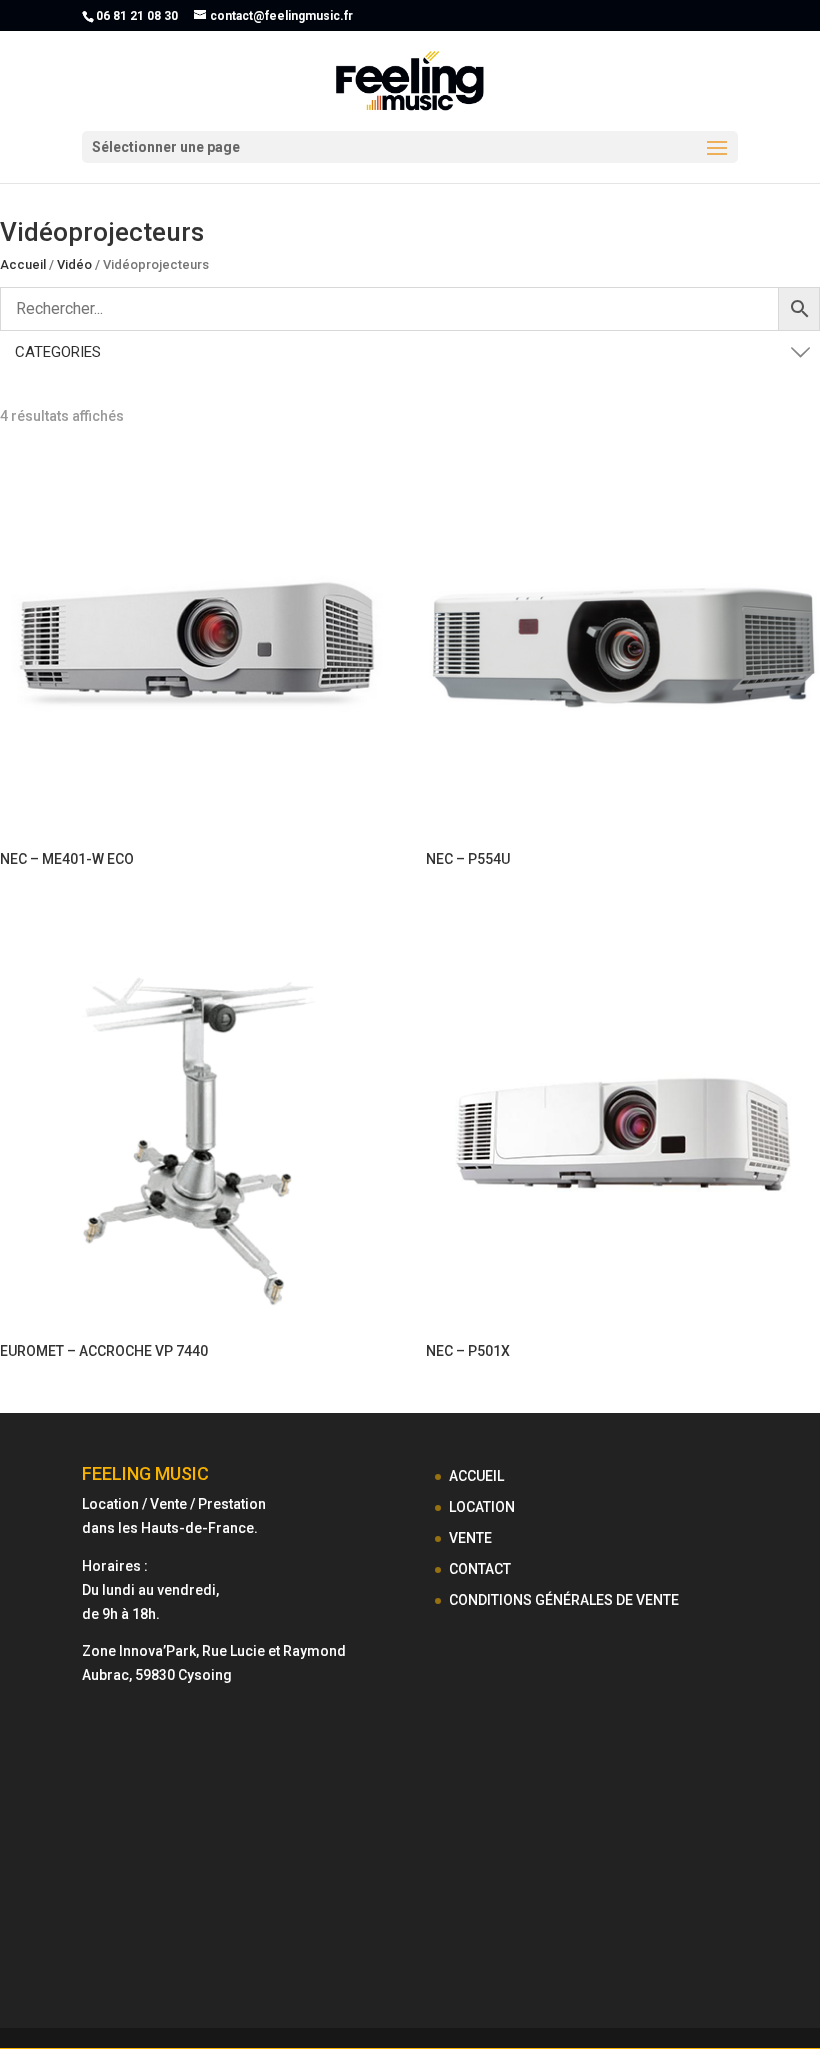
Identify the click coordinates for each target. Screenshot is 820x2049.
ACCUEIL (476, 1476)
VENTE (470, 1538)
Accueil (23, 264)
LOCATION (482, 1507)
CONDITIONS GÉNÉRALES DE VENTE (564, 1600)
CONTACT (480, 1569)
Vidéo (74, 264)
